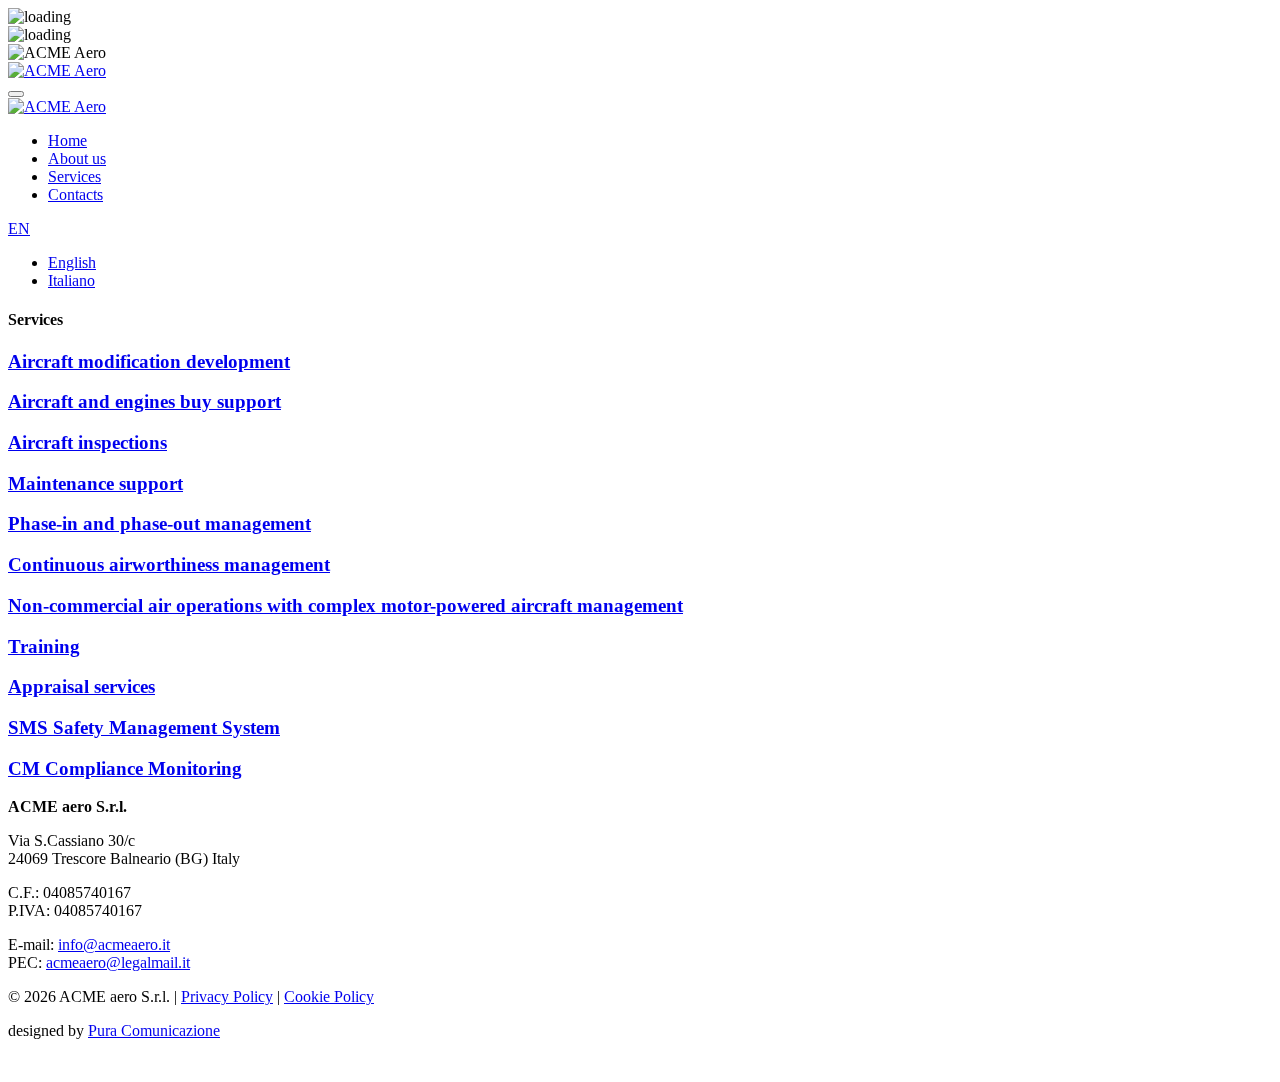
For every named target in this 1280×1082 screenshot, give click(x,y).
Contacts (75, 194)
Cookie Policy (329, 996)
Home (67, 140)
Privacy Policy (227, 996)
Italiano (71, 280)
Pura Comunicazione (154, 1030)
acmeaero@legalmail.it (118, 962)
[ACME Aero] (57, 70)
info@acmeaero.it (114, 944)
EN (19, 228)
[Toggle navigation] (16, 94)
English (72, 262)
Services (74, 176)
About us (77, 158)
